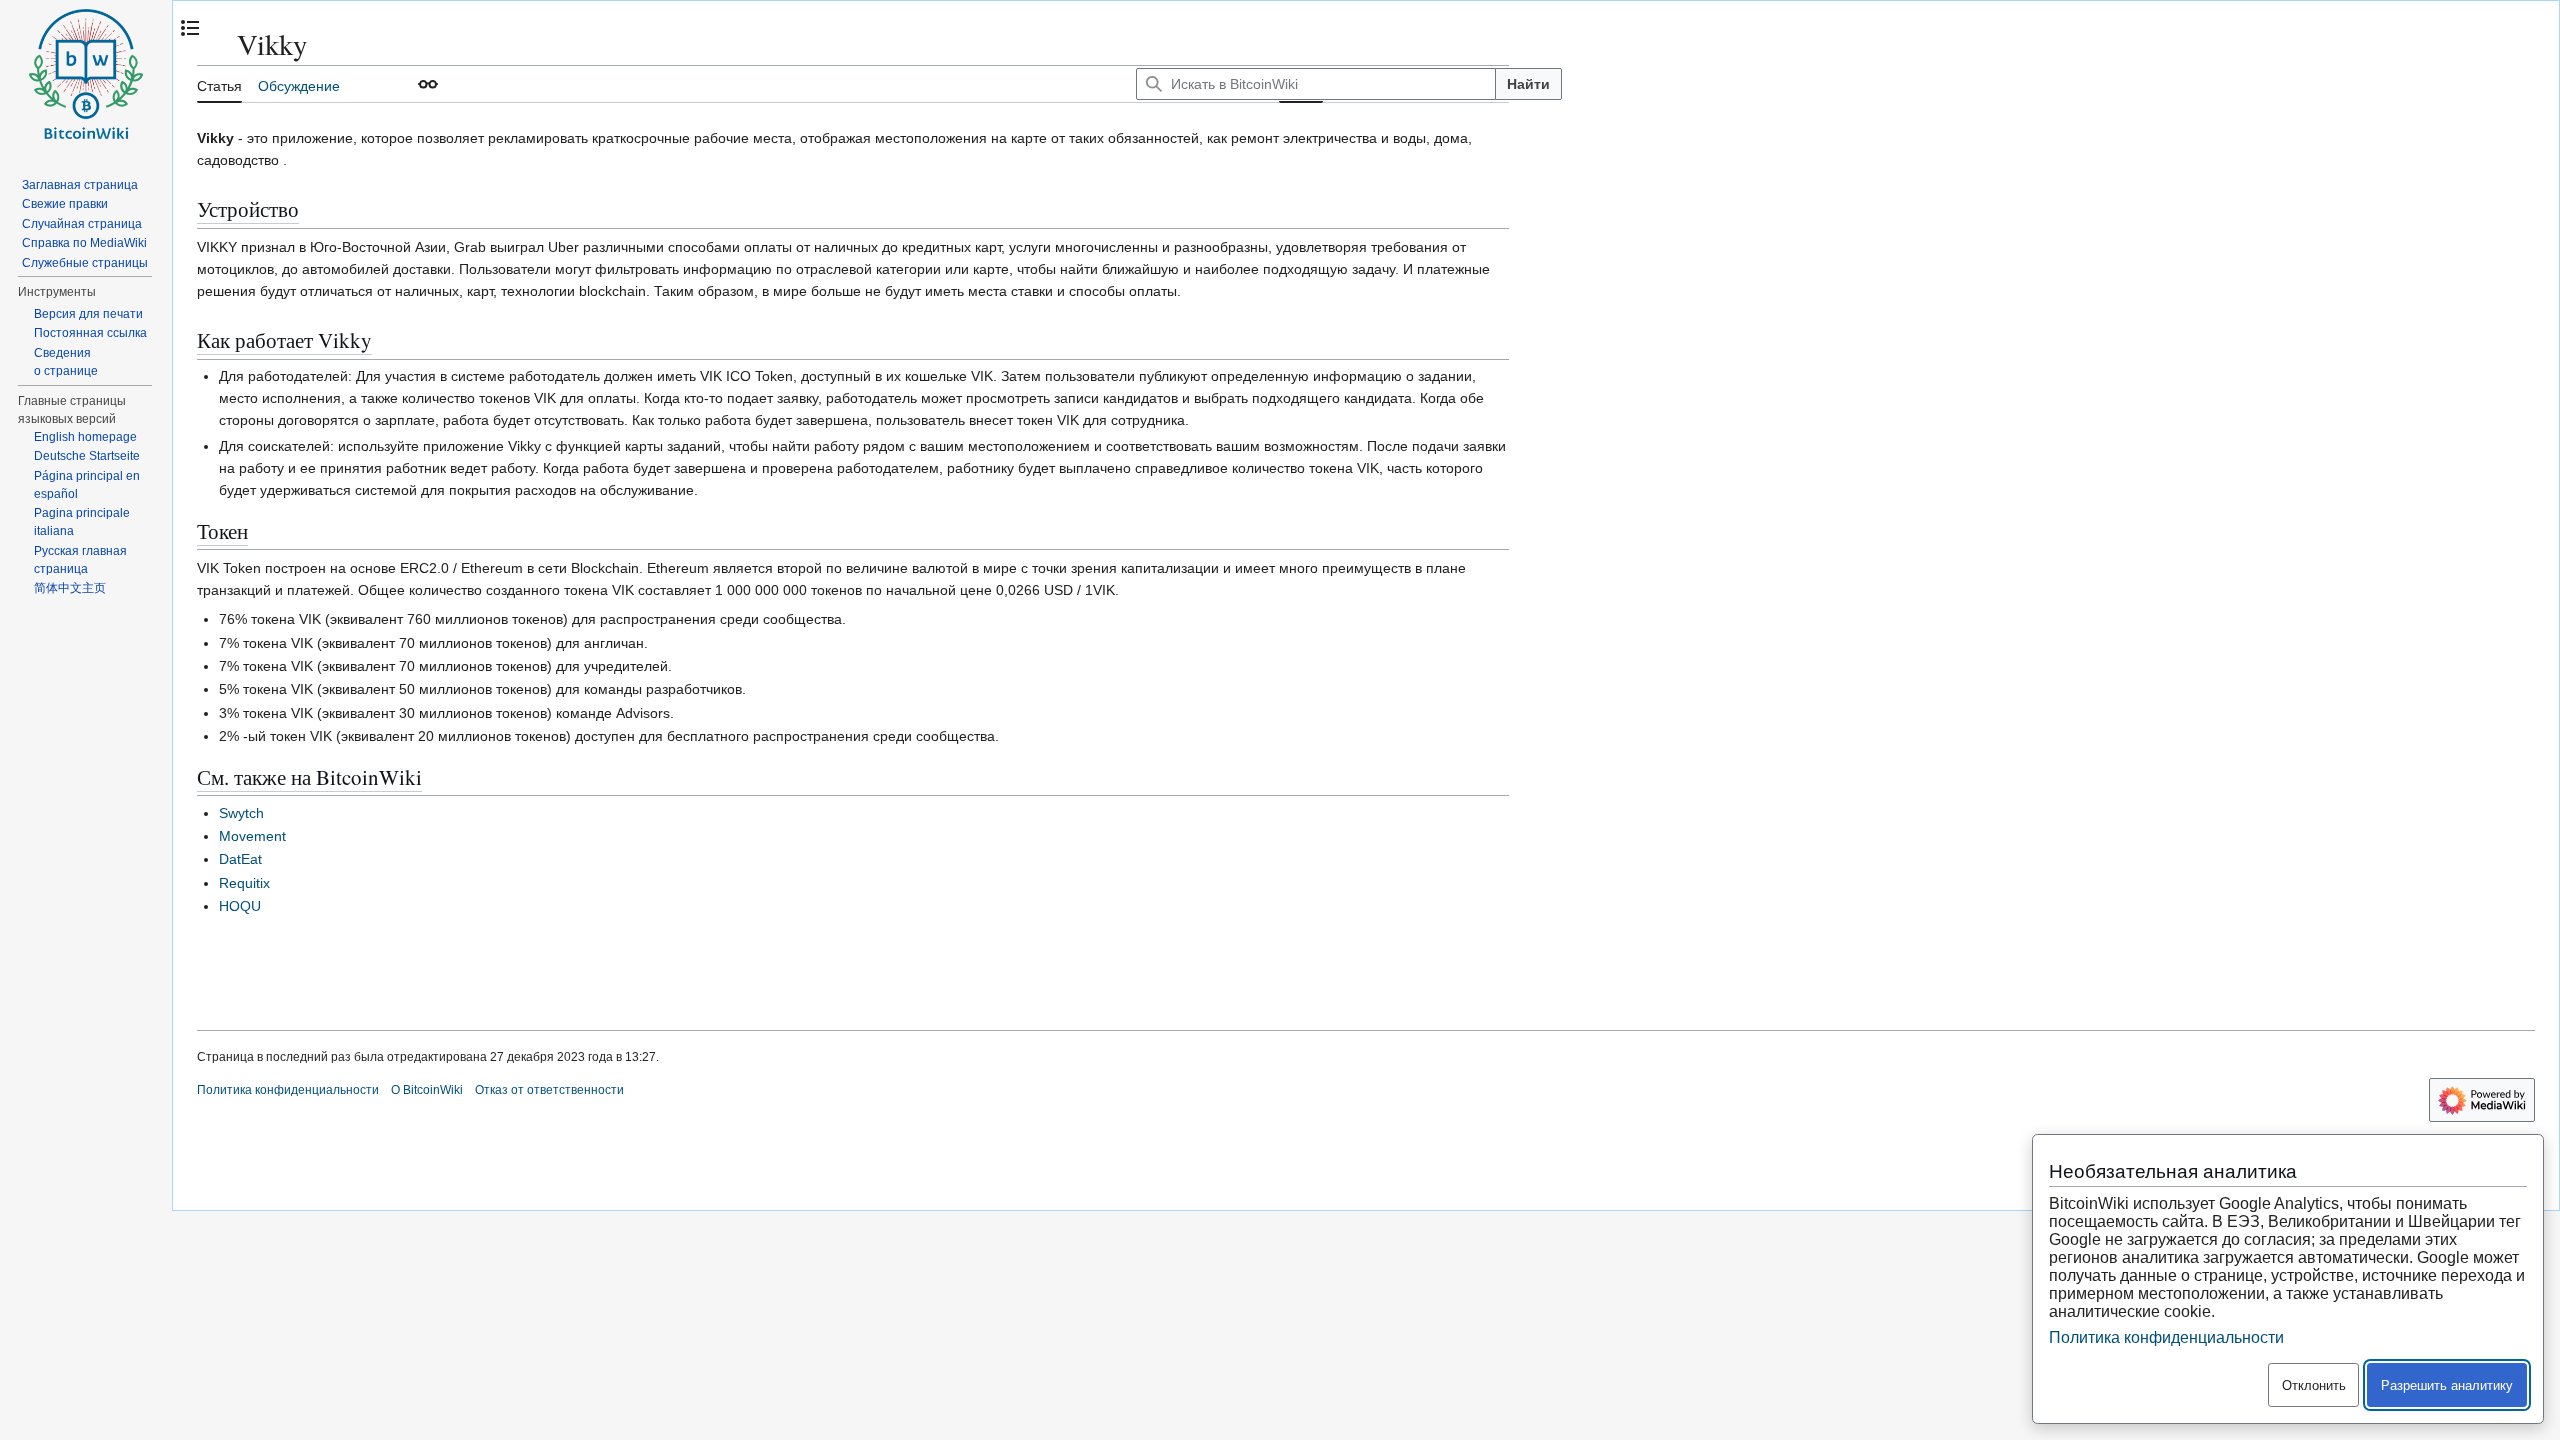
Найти (1528, 84)
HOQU (240, 906)
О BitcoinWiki (427, 1090)
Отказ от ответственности (549, 1090)
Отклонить (2314, 1385)
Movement (252, 836)
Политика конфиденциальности (288, 1090)
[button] (428, 84)
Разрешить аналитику (2447, 1385)
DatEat (240, 859)
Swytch (241, 813)
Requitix (244, 883)
